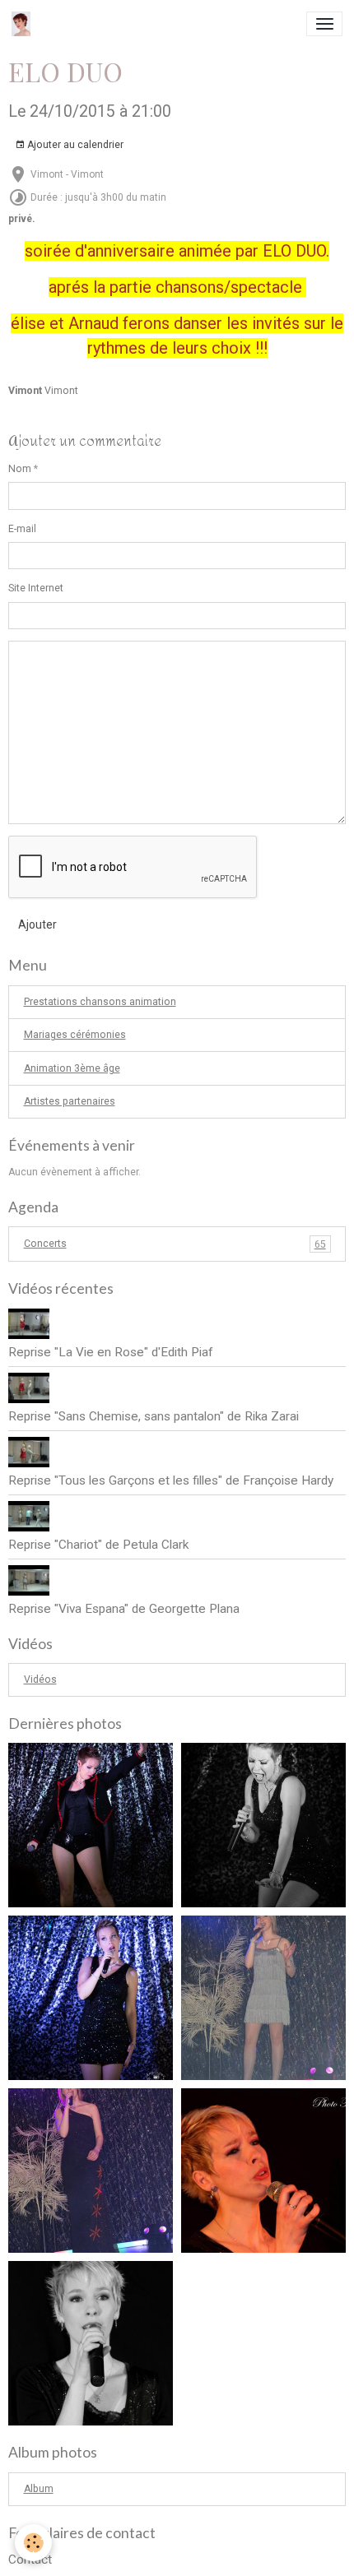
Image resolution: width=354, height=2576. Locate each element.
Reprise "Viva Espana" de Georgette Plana (124, 1609)
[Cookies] (33, 2543)
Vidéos (40, 1679)
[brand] (24, 24)
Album (39, 2489)
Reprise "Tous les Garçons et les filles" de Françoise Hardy (171, 1480)
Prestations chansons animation (100, 1002)
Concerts (175, 1244)
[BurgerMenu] (324, 24)
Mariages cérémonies (75, 1035)
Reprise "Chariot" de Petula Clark (98, 1545)
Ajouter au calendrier (74, 145)
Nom (20, 469)
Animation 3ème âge (72, 1068)
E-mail (22, 529)
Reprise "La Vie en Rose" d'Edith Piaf (111, 1352)
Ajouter (37, 924)
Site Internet (36, 588)
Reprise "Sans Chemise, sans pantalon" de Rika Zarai (154, 1416)
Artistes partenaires (70, 1101)
